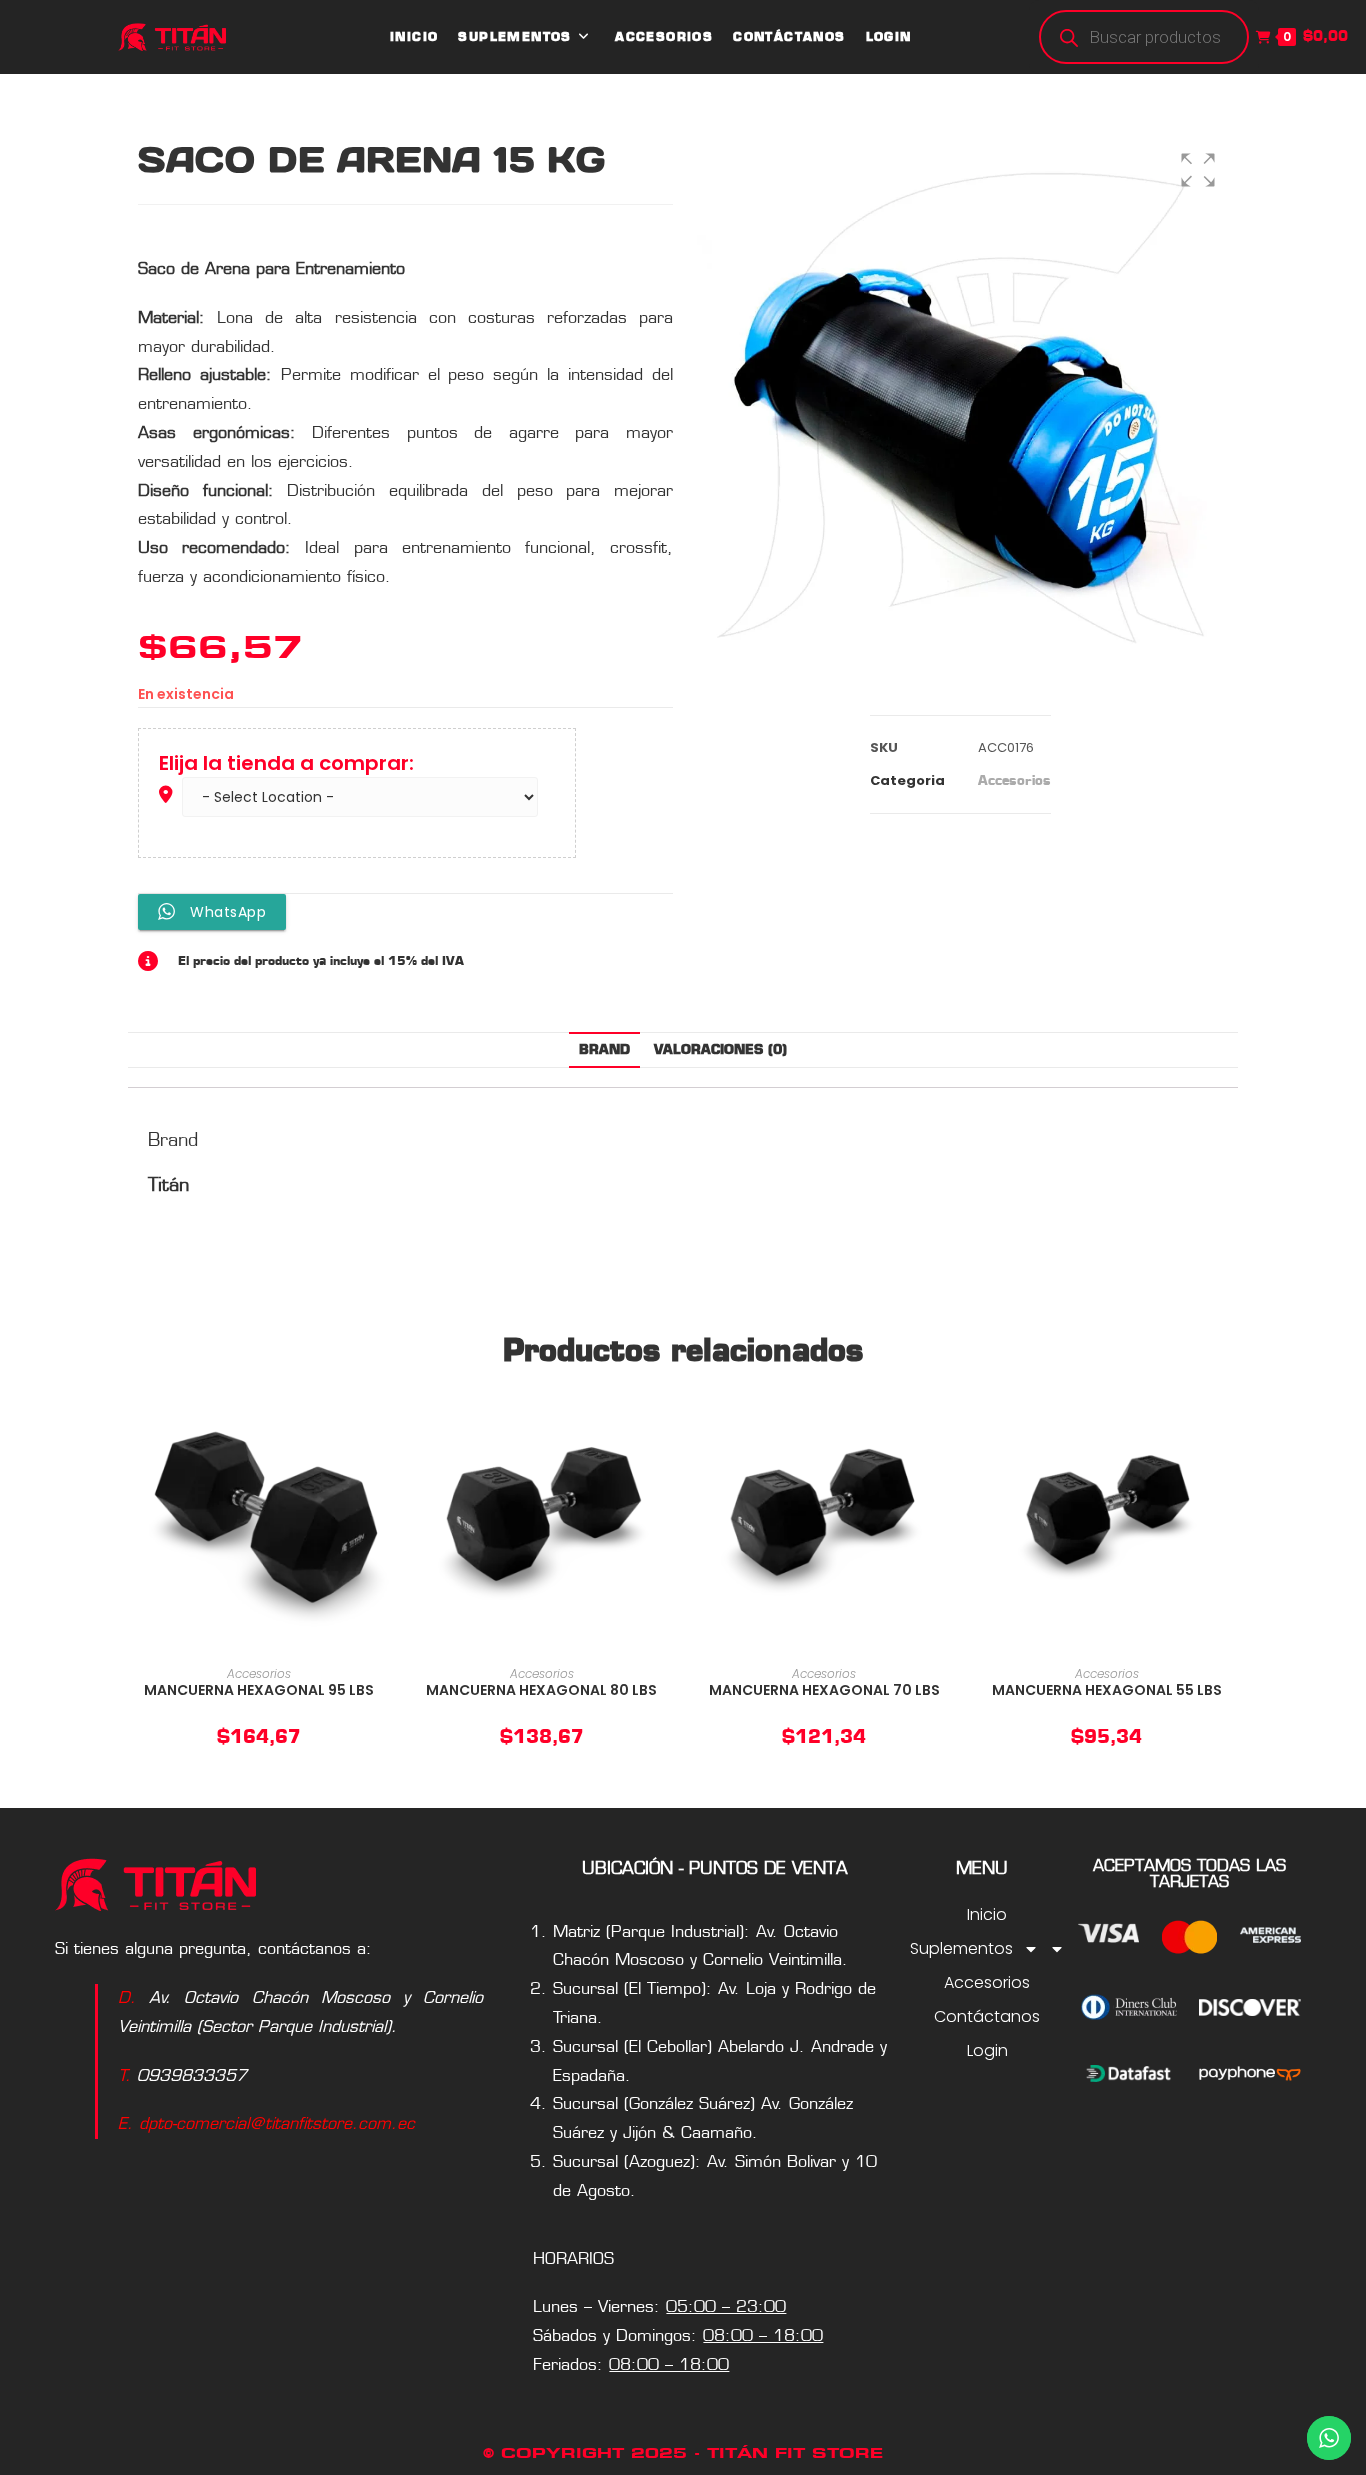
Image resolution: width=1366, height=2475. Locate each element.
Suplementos (965, 1948)
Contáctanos (987, 2016)
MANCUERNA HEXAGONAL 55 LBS (1107, 1690)
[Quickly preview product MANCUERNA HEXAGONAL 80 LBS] (663, 1421)
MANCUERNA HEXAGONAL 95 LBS (259, 1690)
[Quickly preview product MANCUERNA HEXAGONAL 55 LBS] (1228, 1421)
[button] (1198, 170)
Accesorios (1014, 780)
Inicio (987, 1914)
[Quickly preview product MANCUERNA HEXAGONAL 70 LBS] (946, 1421)
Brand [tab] (604, 1049)
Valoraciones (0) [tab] (720, 1049)
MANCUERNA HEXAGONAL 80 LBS (541, 1690)
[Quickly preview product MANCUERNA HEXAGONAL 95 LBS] (381, 1421)
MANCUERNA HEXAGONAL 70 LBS (824, 1690)
